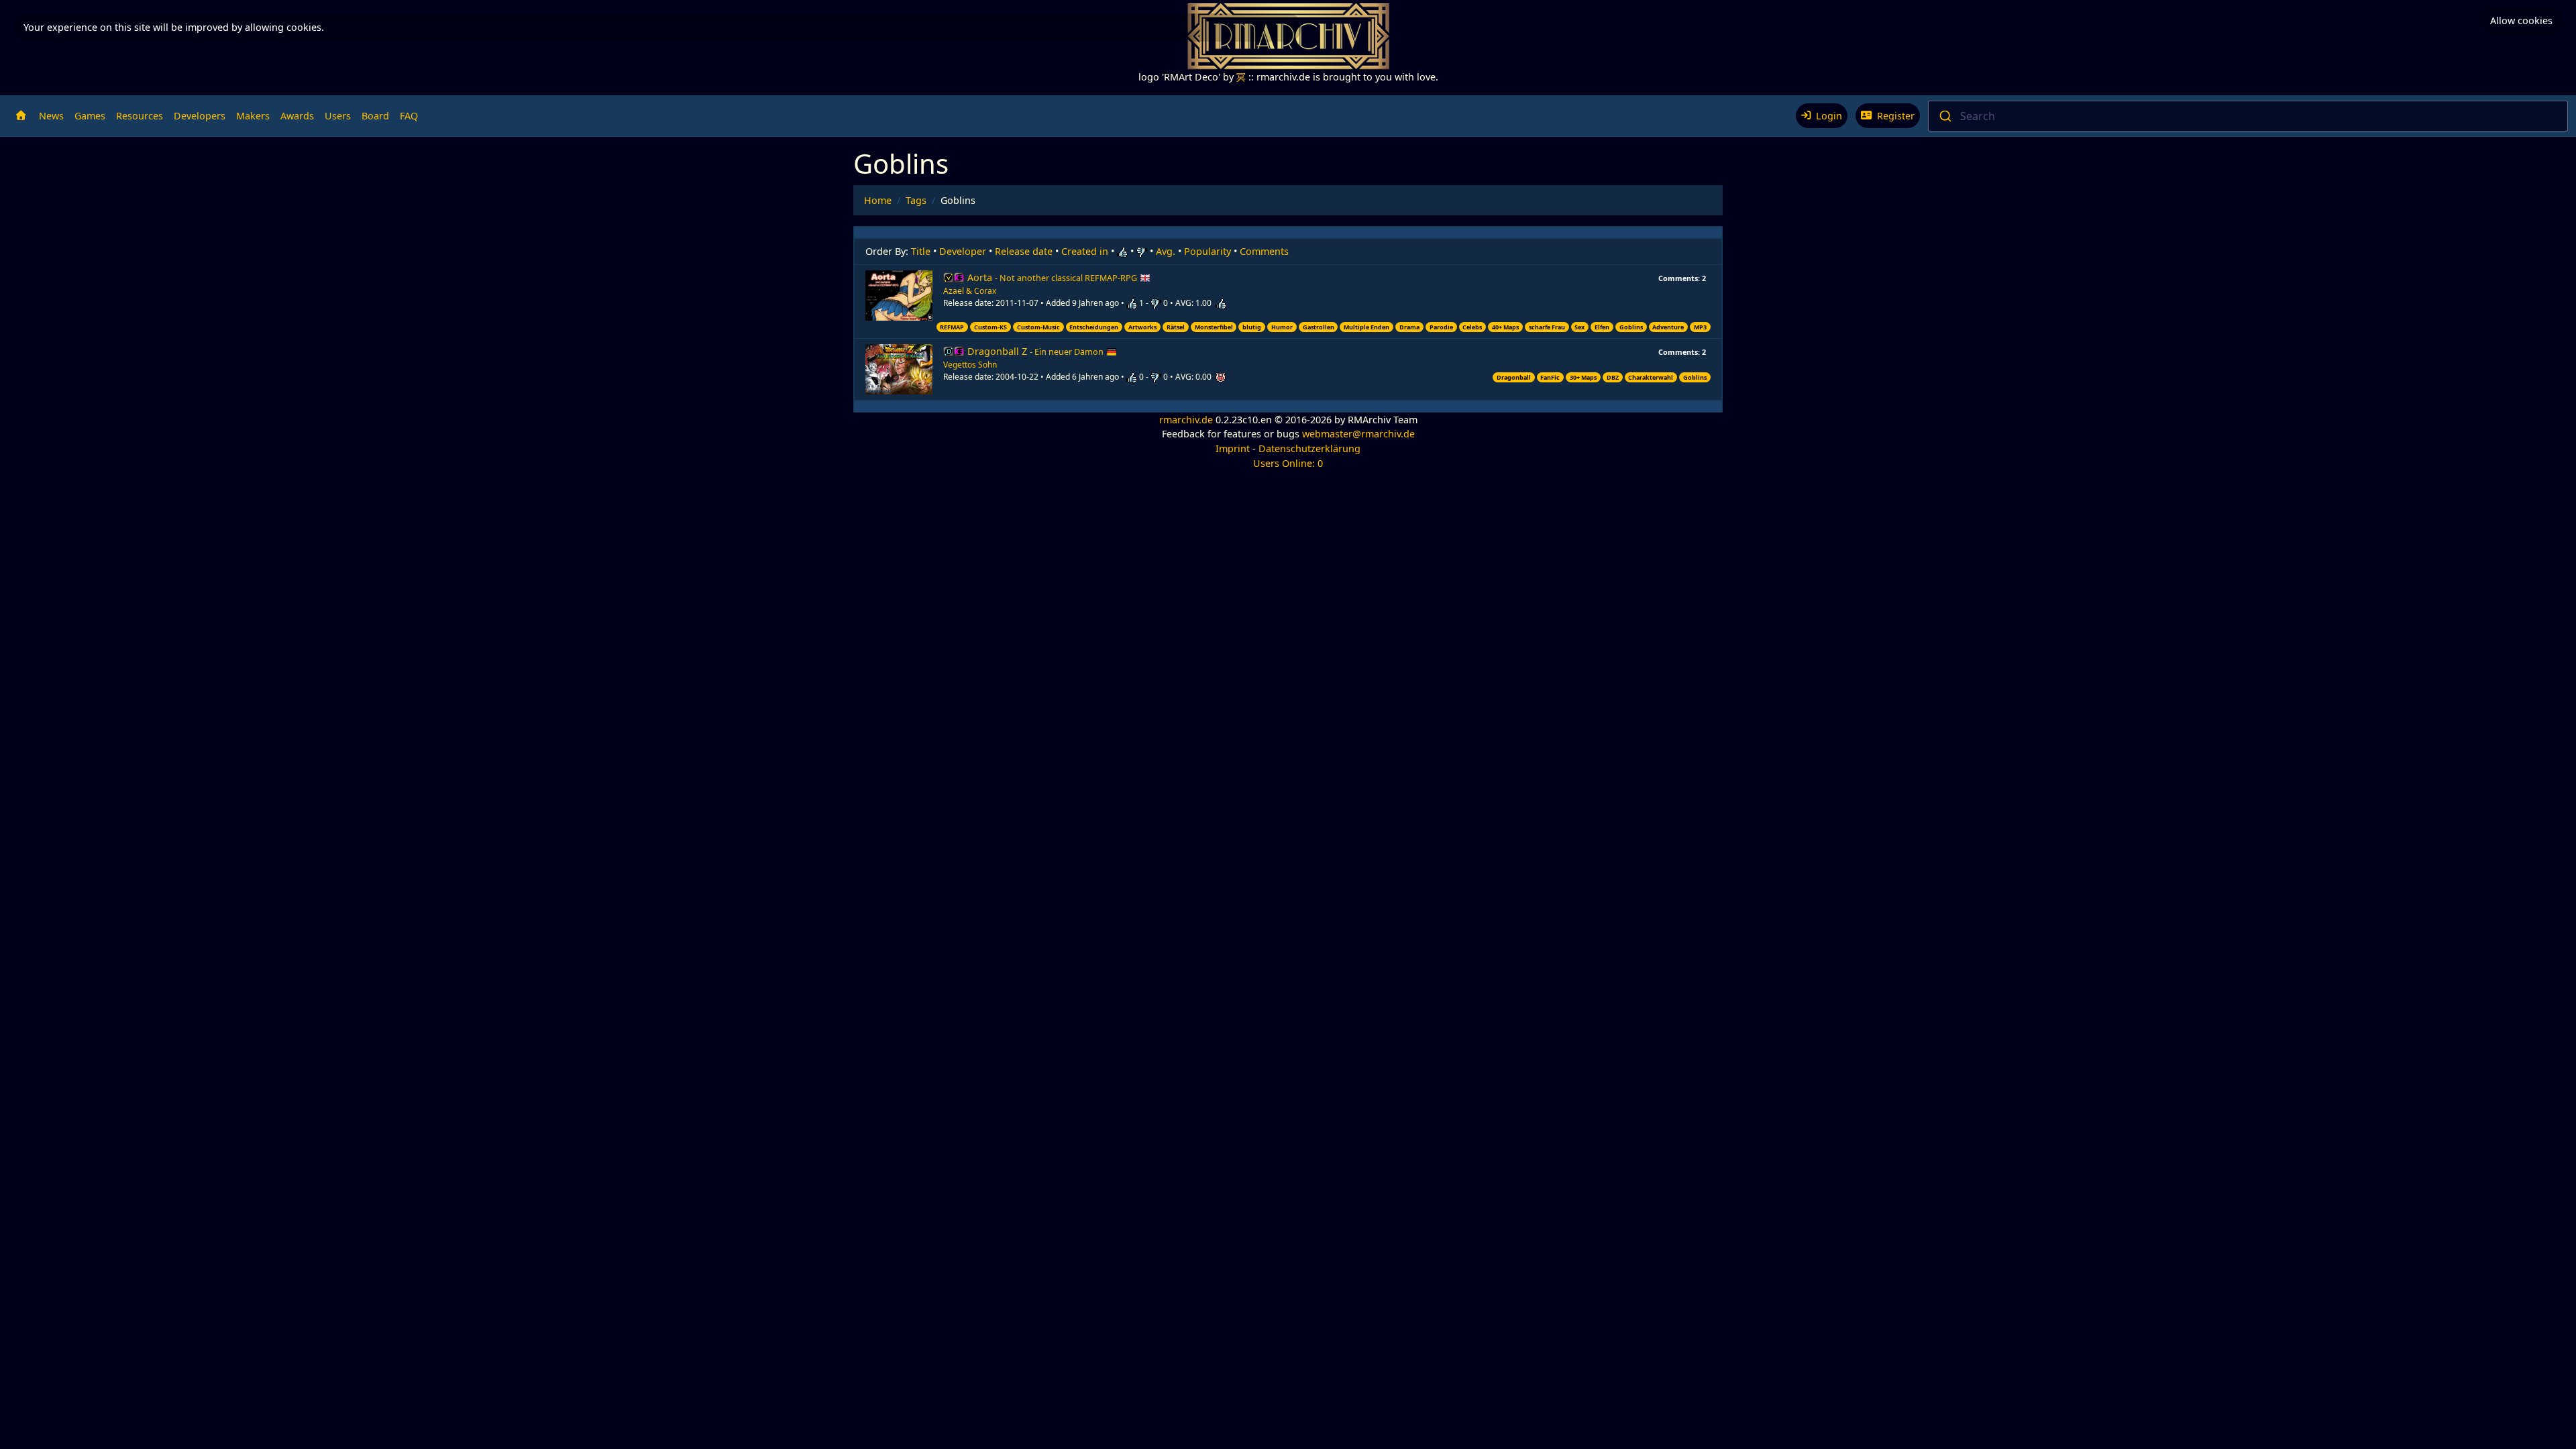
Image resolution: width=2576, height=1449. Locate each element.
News (51, 116)
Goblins (1631, 327)
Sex (1579, 327)
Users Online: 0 (1288, 463)
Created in (1085, 251)
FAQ (409, 116)
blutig (1252, 327)
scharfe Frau (1547, 327)
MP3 (1700, 327)
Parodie (1441, 327)
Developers (200, 116)
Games (90, 116)
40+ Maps (1505, 327)
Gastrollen (1319, 327)
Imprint (1233, 448)
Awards (297, 116)
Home (878, 200)
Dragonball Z (1035, 351)
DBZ (1613, 377)
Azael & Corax (970, 291)
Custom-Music (1038, 327)
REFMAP (952, 327)
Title (921, 251)
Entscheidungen (1094, 327)
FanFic (1550, 377)
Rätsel (1176, 327)
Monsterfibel (1214, 327)
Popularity (1207, 251)
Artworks (1142, 327)
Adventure (1668, 327)
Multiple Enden (1366, 327)
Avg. (1166, 251)
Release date (1024, 251)
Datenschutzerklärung (1309, 448)
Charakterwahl (1651, 377)
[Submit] (1944, 116)
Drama (1409, 327)
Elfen (1602, 327)
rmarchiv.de (1186, 420)
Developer (963, 251)
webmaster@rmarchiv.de (1358, 434)
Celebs (1472, 327)
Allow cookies (2521, 20)
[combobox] (2248, 116)
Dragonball (1514, 377)
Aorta (1052, 277)
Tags (916, 200)
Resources (140, 116)
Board (375, 116)
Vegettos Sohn (970, 365)
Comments (1264, 251)
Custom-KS (990, 327)
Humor (1282, 327)
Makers (253, 116)
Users (338, 116)
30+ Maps (1583, 377)
